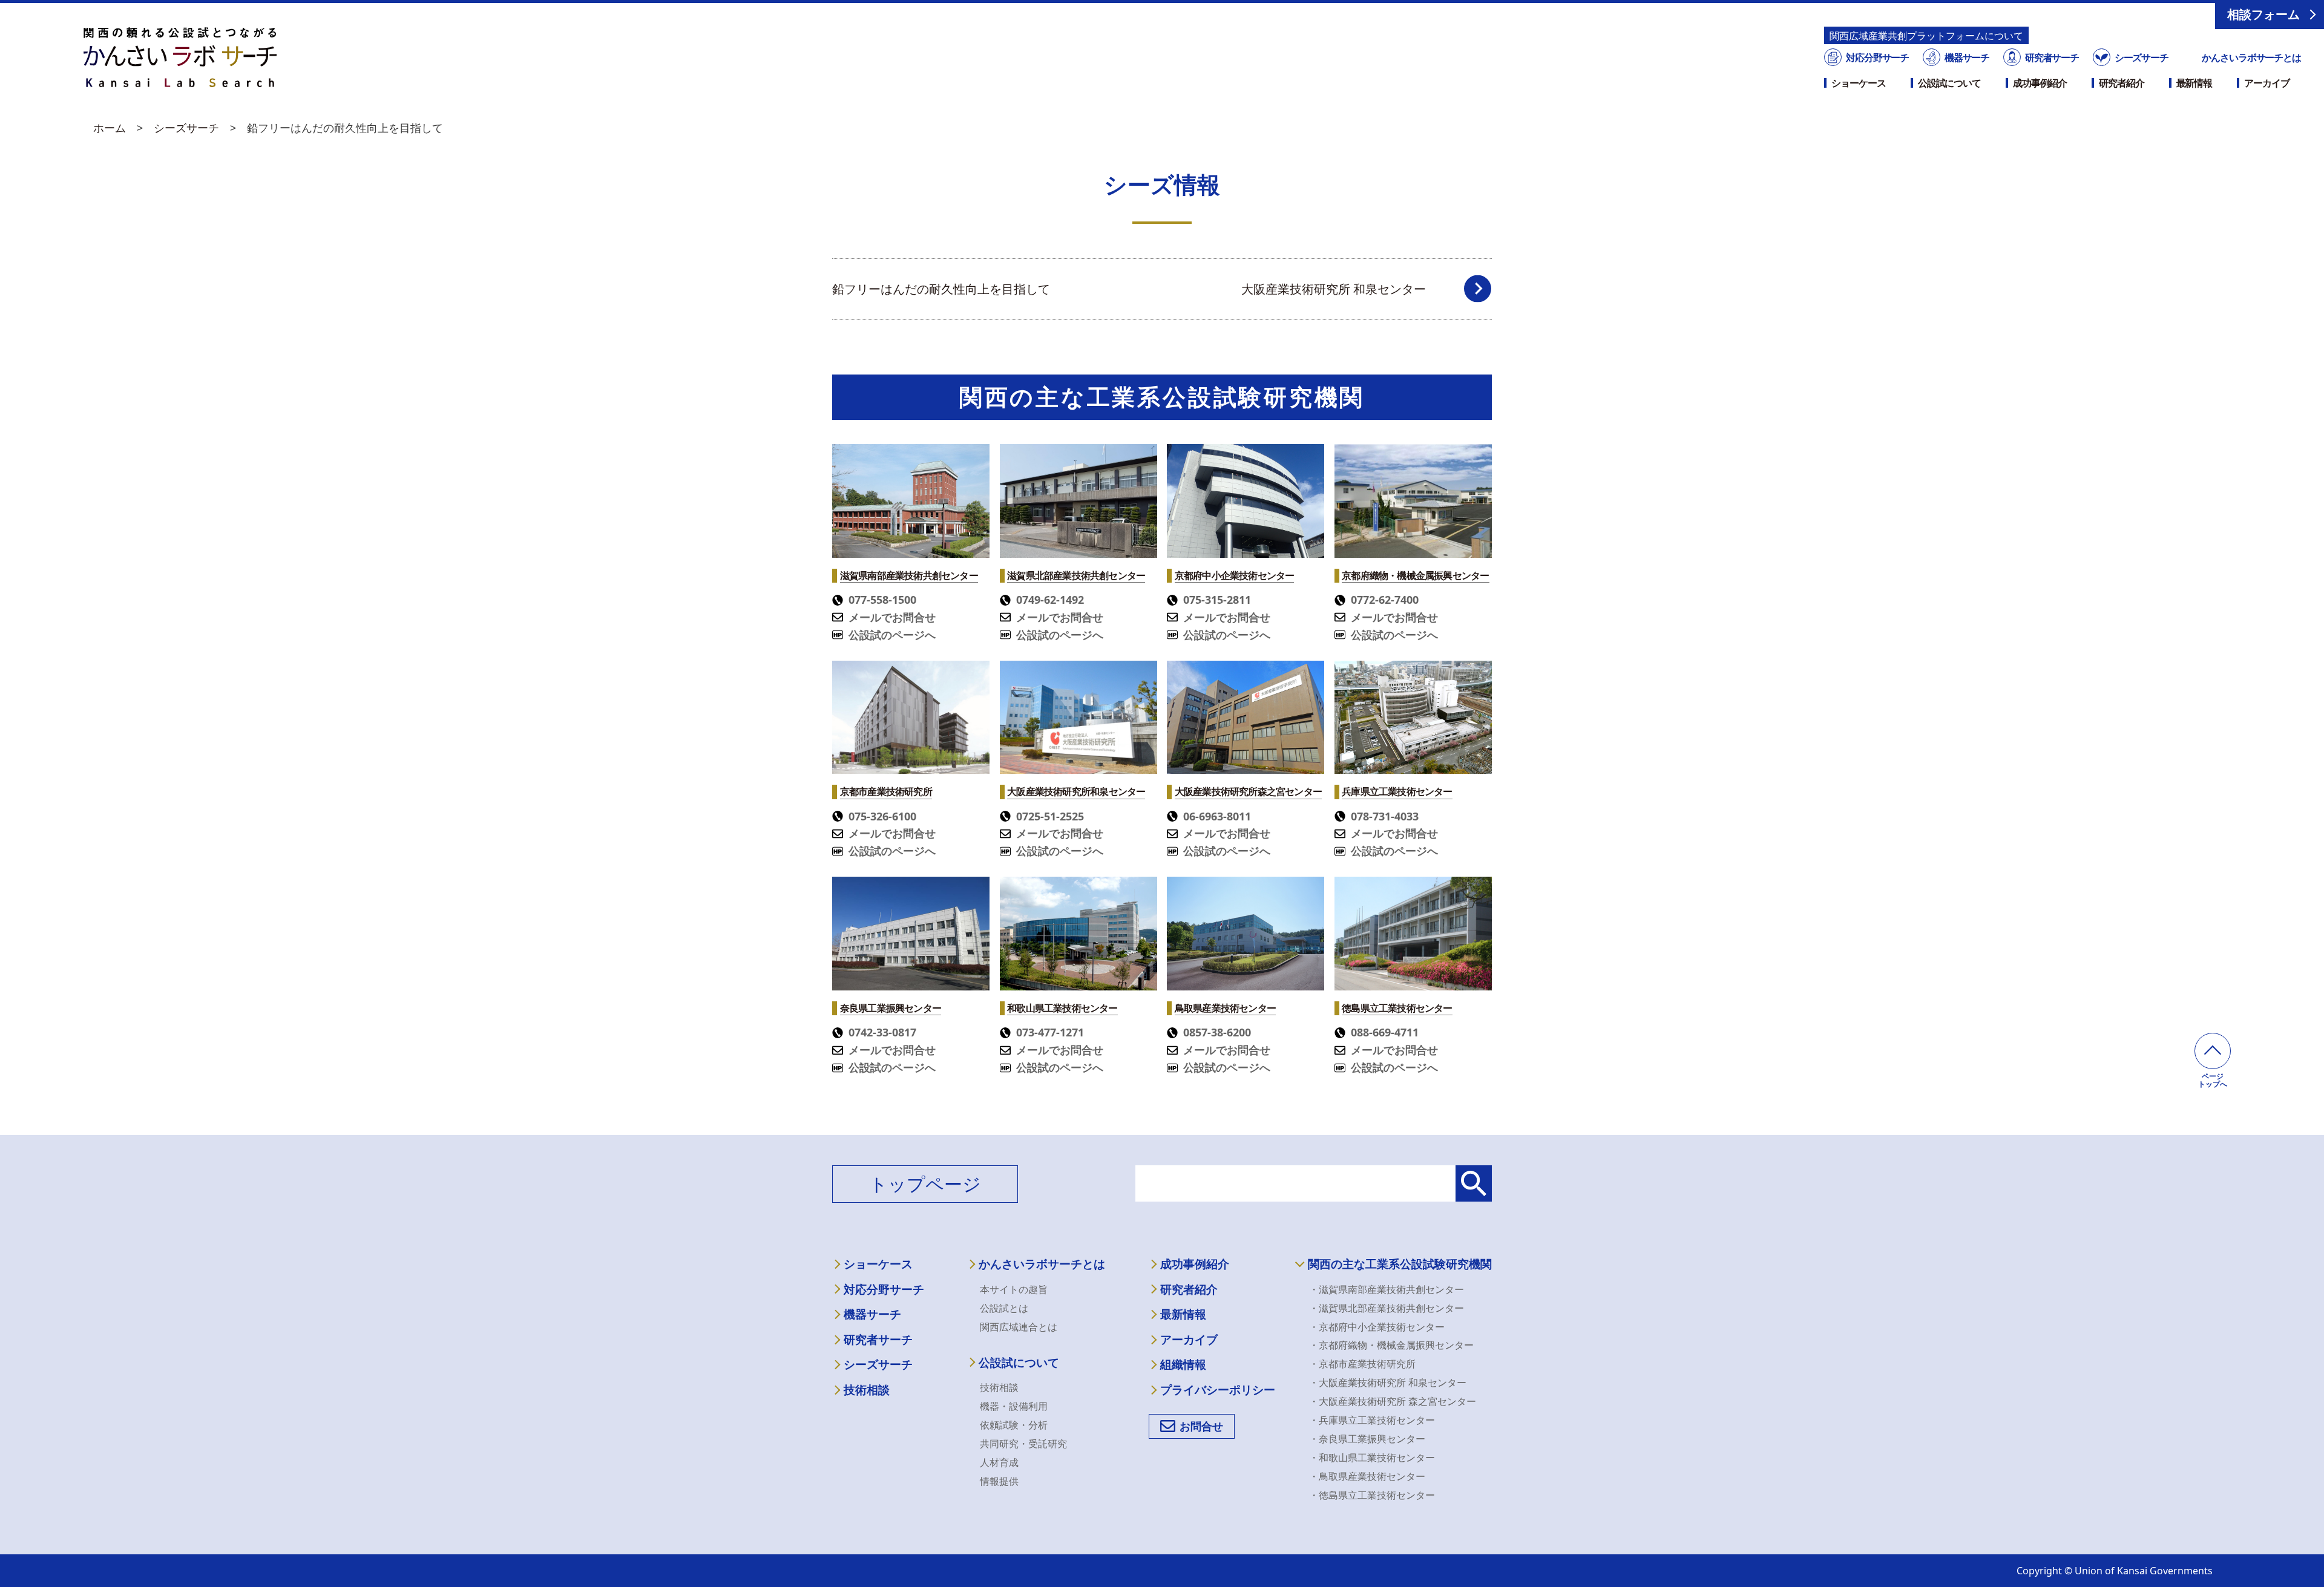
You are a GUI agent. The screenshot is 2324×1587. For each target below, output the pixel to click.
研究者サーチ (2052, 57)
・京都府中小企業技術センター (1377, 1327)
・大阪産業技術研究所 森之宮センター (1393, 1401)
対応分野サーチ (1877, 57)
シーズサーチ (2141, 57)
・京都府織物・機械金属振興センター (1391, 1345)
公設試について (1949, 83)
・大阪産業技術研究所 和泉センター (1388, 1382)
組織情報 (1183, 1365)
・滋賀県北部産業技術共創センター (1387, 1308)
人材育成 (999, 1462)
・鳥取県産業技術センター (1367, 1476)
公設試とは (1004, 1308)
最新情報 (2194, 83)
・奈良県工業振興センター (1367, 1439)
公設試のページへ (892, 635)
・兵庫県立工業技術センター (1372, 1420)
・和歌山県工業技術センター (1372, 1458)
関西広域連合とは (1019, 1327)
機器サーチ (1967, 57)
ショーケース (1858, 83)
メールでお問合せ (892, 617)
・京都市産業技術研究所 (1362, 1364)
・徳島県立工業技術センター (1372, 1495)
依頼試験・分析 (1014, 1425)
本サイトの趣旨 (1014, 1289)
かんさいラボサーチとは (2251, 57)
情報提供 (999, 1481)
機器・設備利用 (1014, 1406)
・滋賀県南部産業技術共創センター (1387, 1289)
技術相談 (867, 1390)
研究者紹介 (2121, 83)
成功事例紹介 (2040, 83)
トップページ (925, 1184)
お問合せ (1201, 1426)
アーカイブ (2267, 83)
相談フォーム (2263, 14)
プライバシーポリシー (1218, 1390)
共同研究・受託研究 (1023, 1444)
